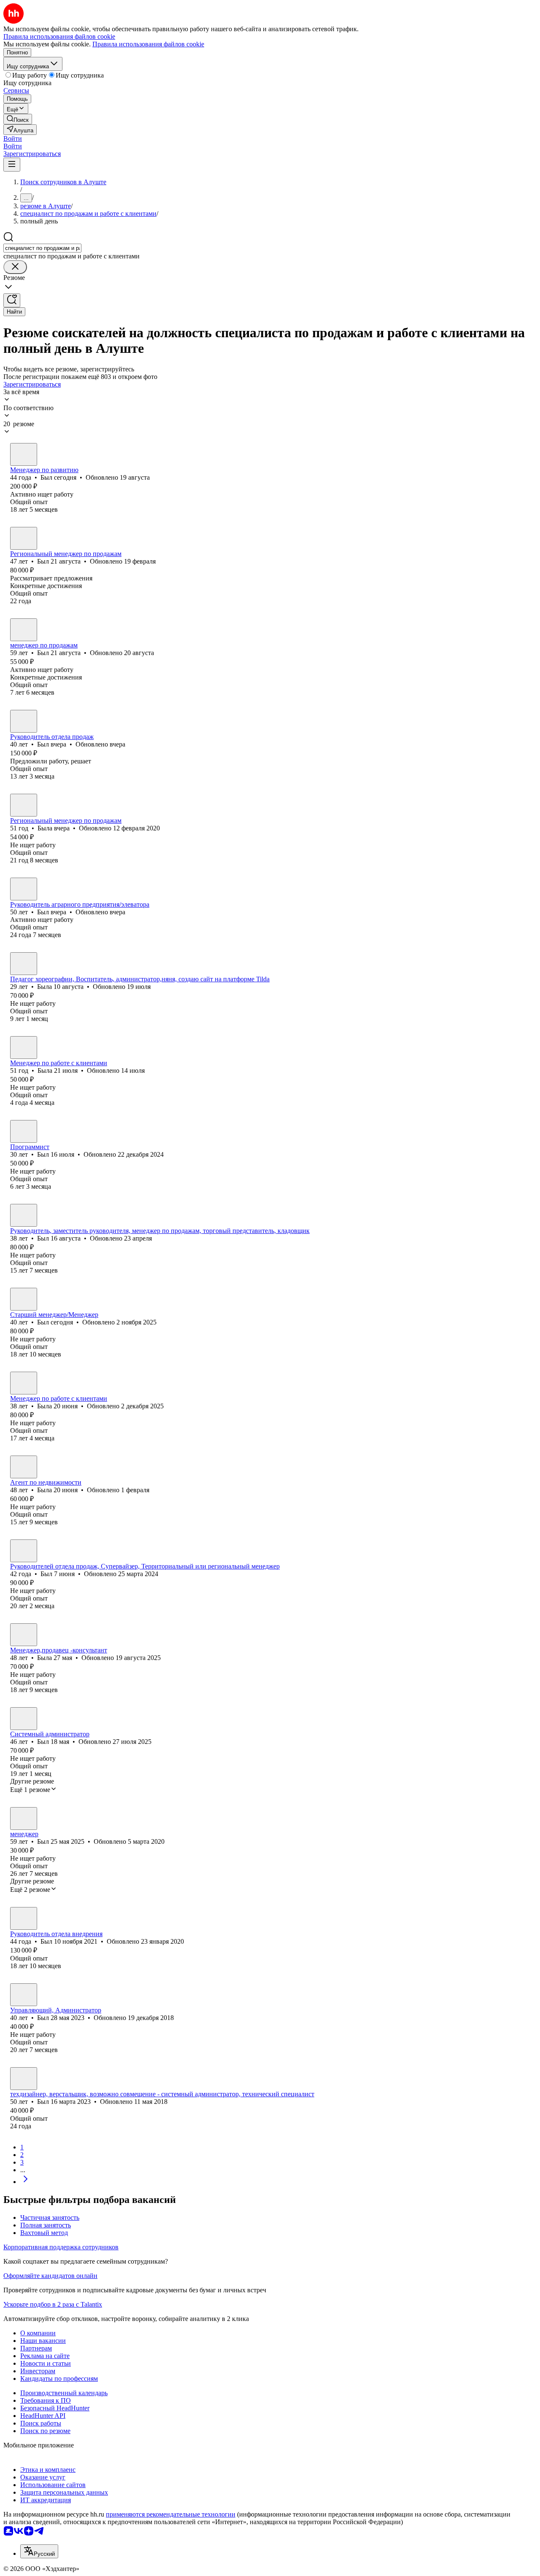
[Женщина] (24, 805)
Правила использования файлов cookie (148, 44)
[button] (13, 138)
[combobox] (42, 248)
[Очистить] (15, 267)
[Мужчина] (24, 454)
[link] (18, 119)
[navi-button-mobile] (12, 165)
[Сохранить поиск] (12, 300)
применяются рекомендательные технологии (171, 2514)
